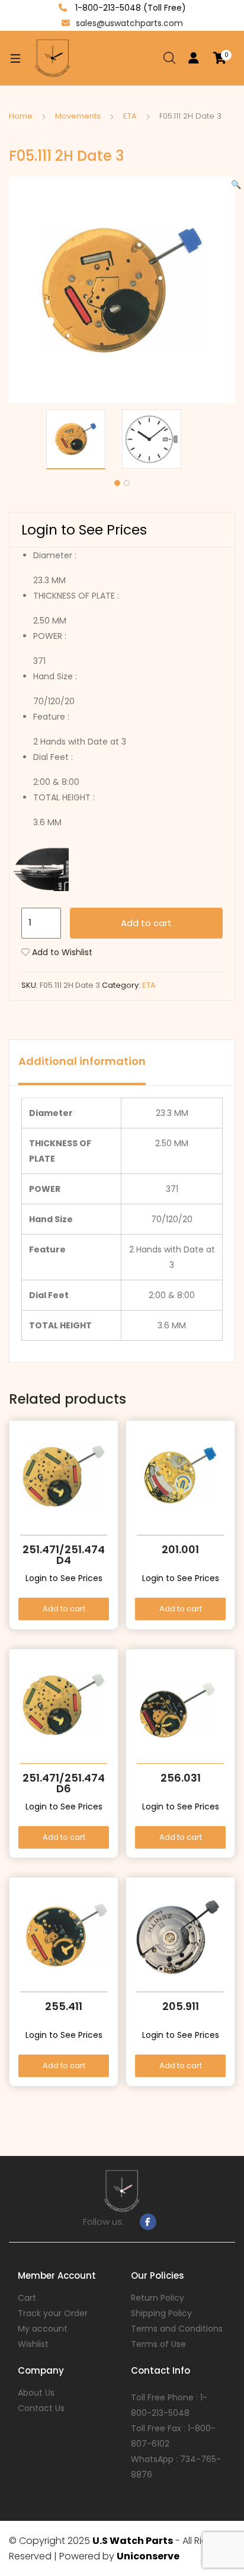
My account (43, 2329)
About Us (36, 2393)
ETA (130, 116)
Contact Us (41, 2408)
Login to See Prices (84, 530)
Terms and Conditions (177, 2329)
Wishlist (33, 2344)
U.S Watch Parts (133, 2541)
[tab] (82, 1063)
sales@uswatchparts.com (129, 23)
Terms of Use (158, 2344)
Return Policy (158, 2298)
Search (170, 58)
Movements (78, 116)
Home (21, 116)
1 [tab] (117, 483)
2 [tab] (127, 483)
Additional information (82, 1061)
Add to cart (146, 923)
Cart (27, 2298)
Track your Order (53, 2313)
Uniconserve (148, 2556)
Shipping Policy (161, 2313)
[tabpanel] (84, 439)
